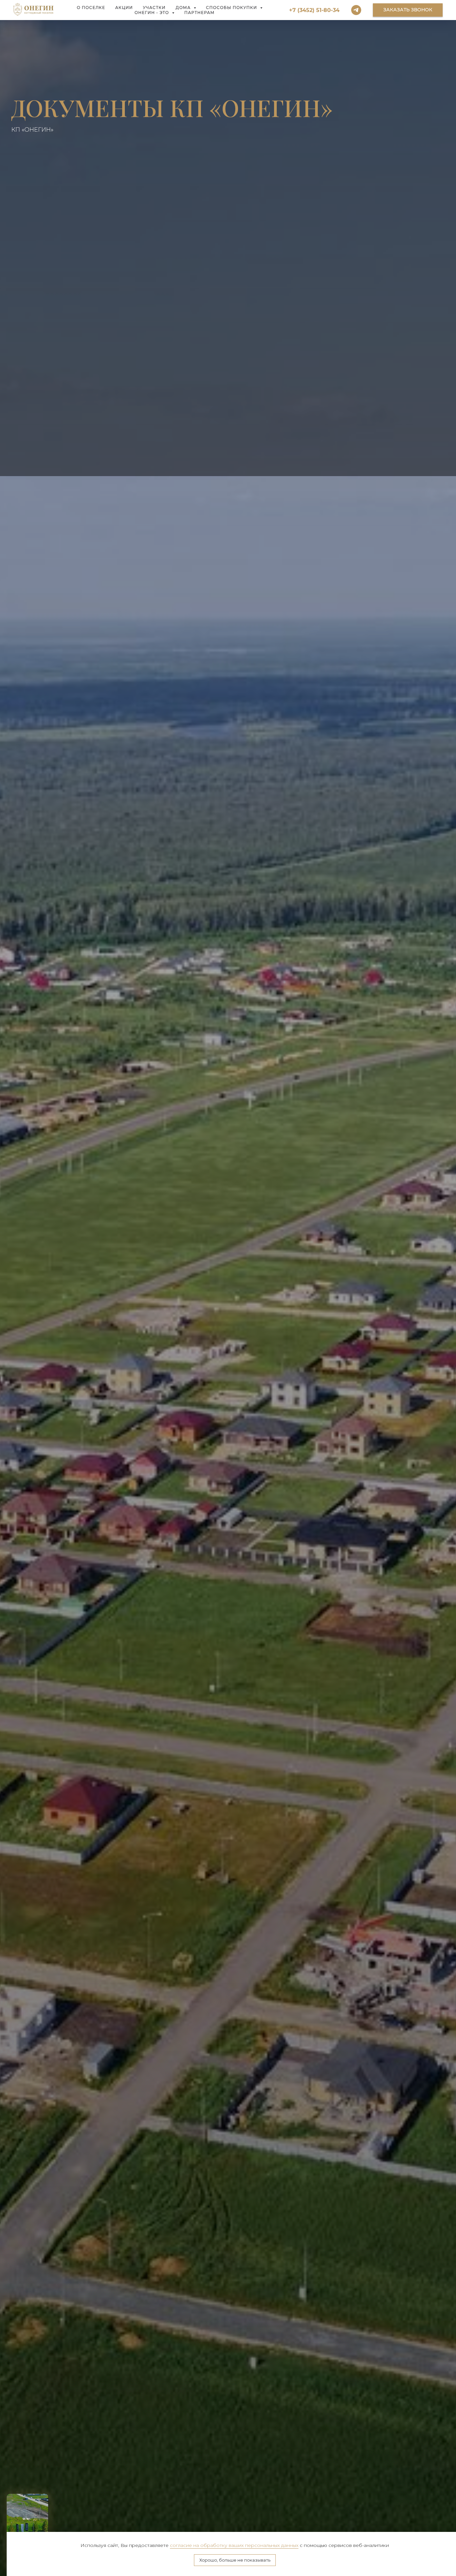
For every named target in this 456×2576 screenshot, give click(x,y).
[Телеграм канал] (356, 10)
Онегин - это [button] (152, 13)
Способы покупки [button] (232, 8)
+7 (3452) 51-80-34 (314, 10)
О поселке (91, 8)
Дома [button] (184, 8)
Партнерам (199, 13)
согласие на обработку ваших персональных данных (234, 2545)
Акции (124, 8)
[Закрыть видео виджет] (47, 2495)
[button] (408, 10)
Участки (154, 8)
